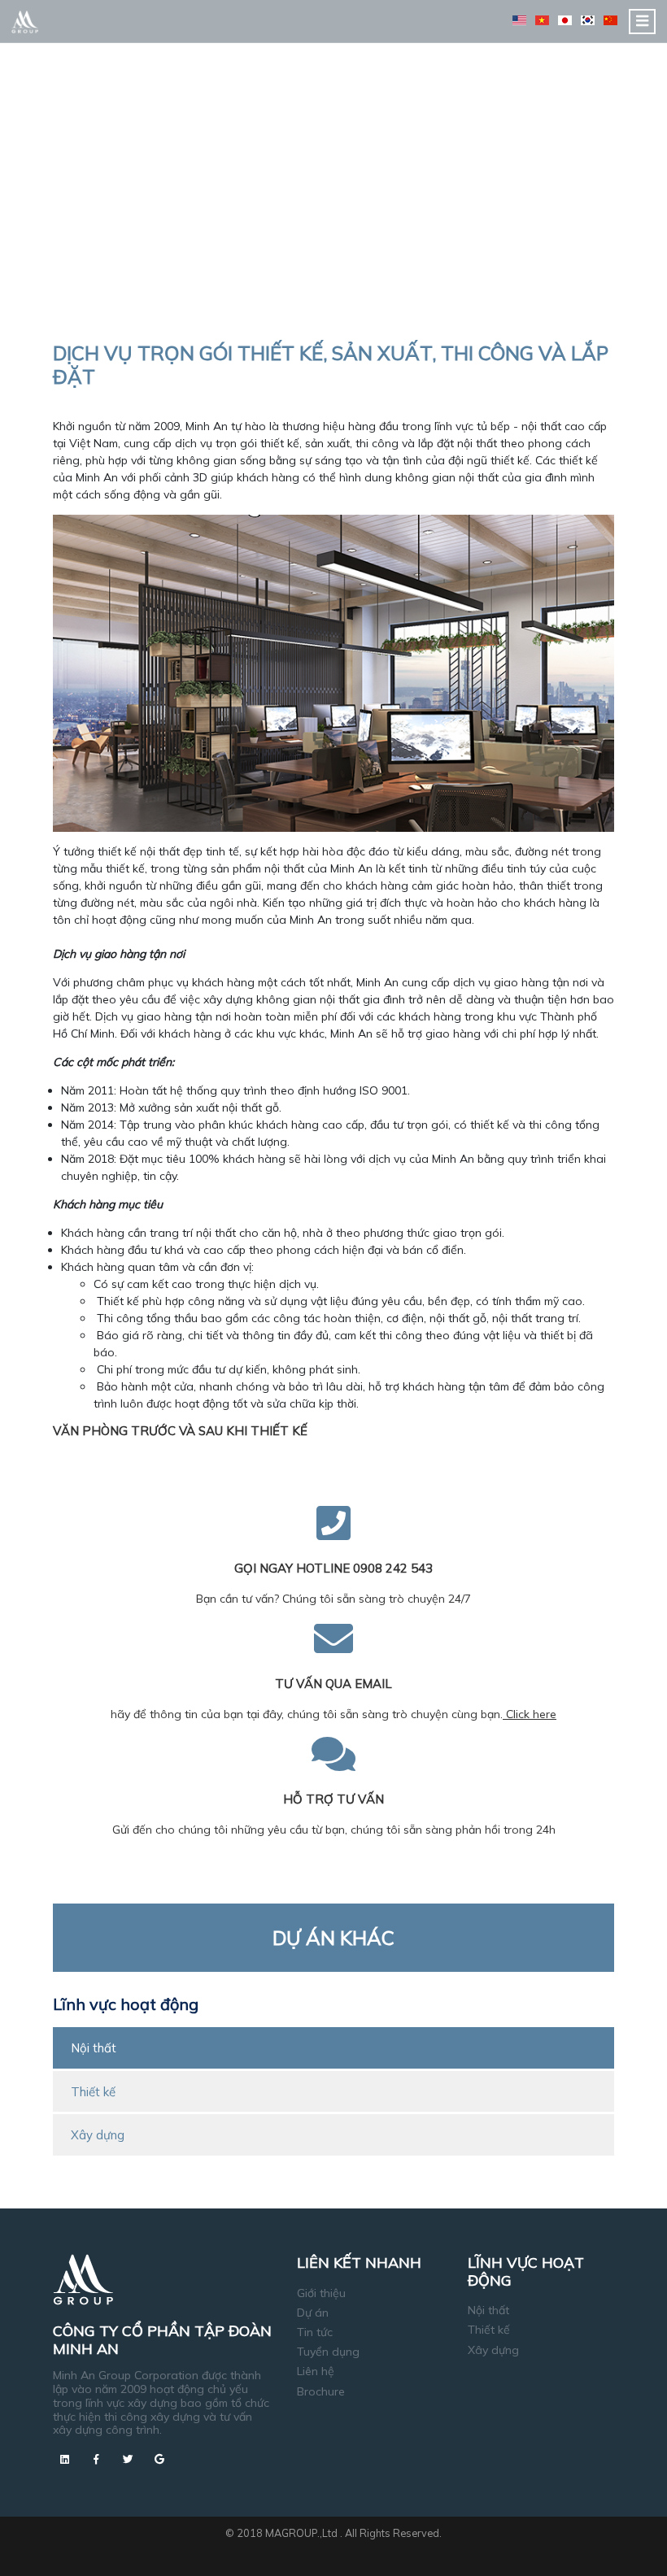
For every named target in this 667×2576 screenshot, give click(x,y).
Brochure (321, 2391)
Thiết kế (93, 2092)
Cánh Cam (373, 2548)
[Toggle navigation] (642, 22)
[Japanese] (565, 20)
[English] (519, 20)
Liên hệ (316, 2371)
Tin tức (315, 2332)
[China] (610, 20)
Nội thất (94, 2048)
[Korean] (588, 20)
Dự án (313, 2313)
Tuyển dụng (328, 2352)
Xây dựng (98, 2135)
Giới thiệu (321, 2293)
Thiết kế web (299, 2548)
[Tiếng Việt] (542, 20)
